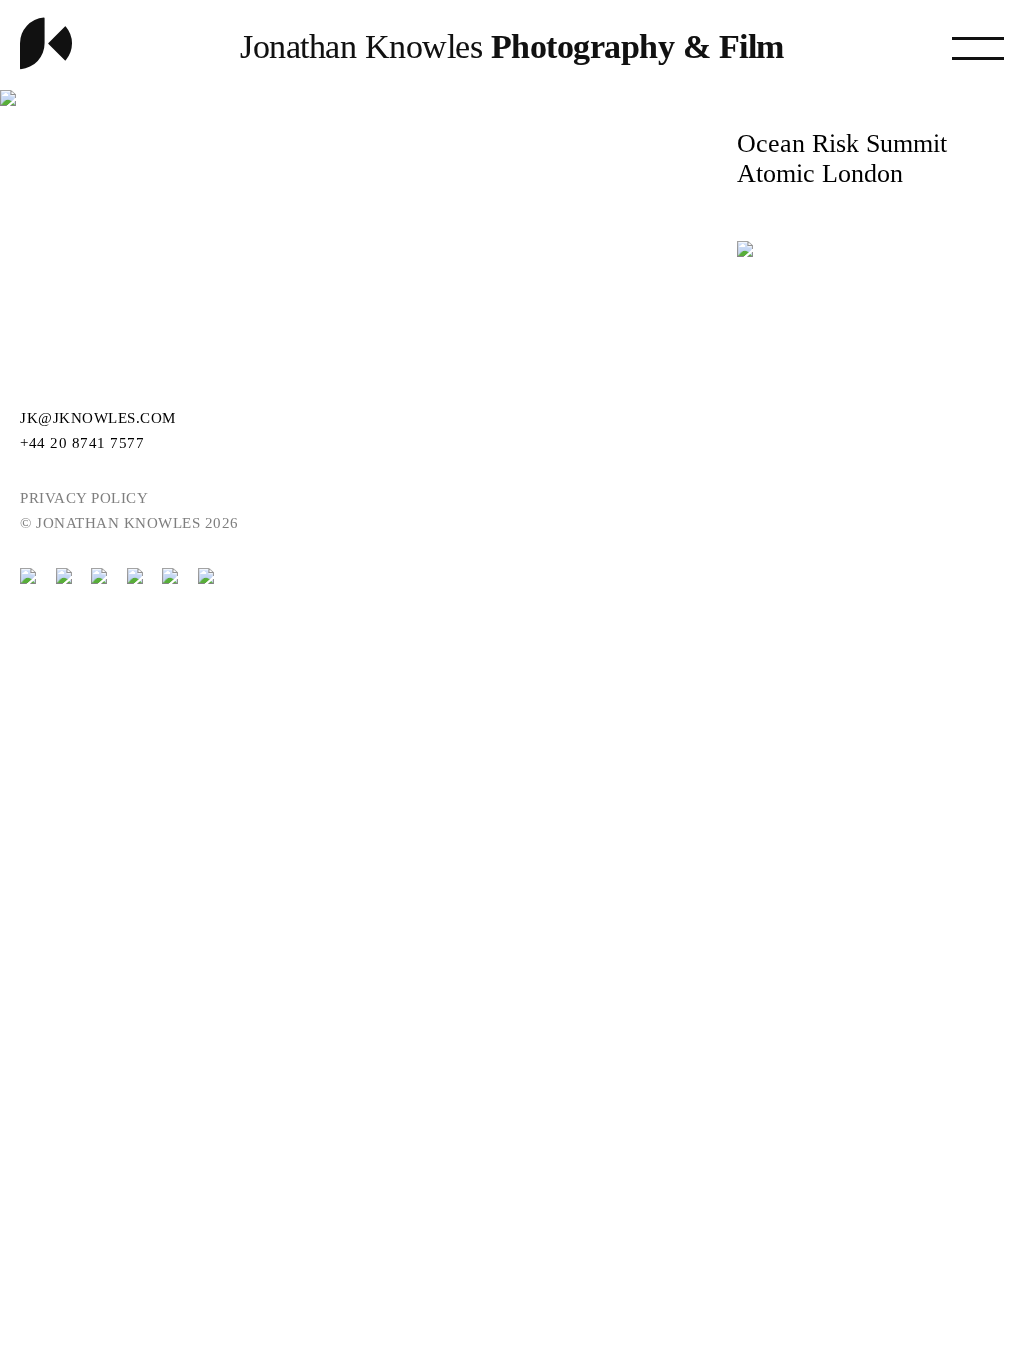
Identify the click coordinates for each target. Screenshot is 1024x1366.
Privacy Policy (84, 498)
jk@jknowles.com (98, 418)
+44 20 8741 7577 (82, 443)
